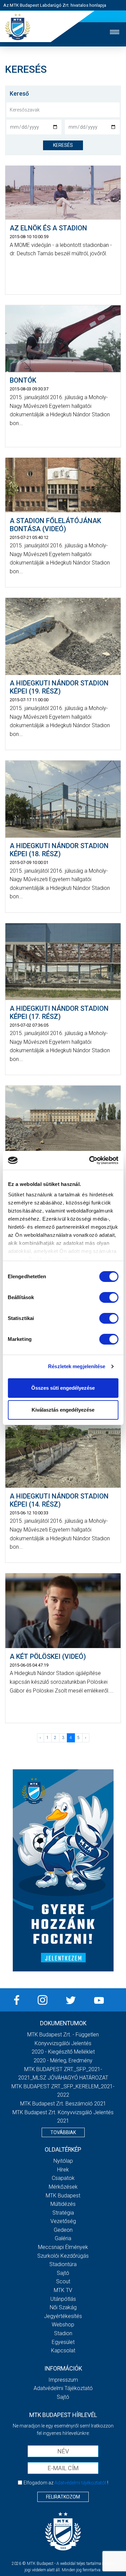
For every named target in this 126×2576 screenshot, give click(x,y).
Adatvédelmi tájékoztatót (80, 2483)
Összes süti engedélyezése (63, 1388)
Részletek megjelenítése (77, 1366)
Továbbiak (63, 2132)
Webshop (63, 2325)
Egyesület (63, 2342)
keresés (63, 145)
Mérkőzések (63, 2187)
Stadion (63, 2333)
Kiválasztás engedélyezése (63, 1410)
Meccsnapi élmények (63, 2247)
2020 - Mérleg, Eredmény (63, 2060)
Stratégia (63, 2213)
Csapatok (63, 2178)
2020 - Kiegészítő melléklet (63, 2052)
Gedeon (63, 2230)
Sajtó (63, 2273)
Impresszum (63, 2380)
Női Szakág (63, 2307)
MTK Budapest (63, 2196)
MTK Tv (63, 2290)
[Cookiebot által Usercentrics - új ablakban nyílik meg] (90, 1160)
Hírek (63, 2170)
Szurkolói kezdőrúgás (63, 2256)
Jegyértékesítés (63, 2316)
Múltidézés (63, 2204)
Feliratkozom (63, 2497)
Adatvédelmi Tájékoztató (63, 2388)
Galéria (63, 2238)
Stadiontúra (63, 2264)
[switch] (109, 1297)
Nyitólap (63, 2161)
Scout (63, 2281)
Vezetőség (63, 2221)
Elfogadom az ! (66, 2483)
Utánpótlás (63, 2299)
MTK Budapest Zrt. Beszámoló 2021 (63, 2104)
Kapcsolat (63, 2350)
